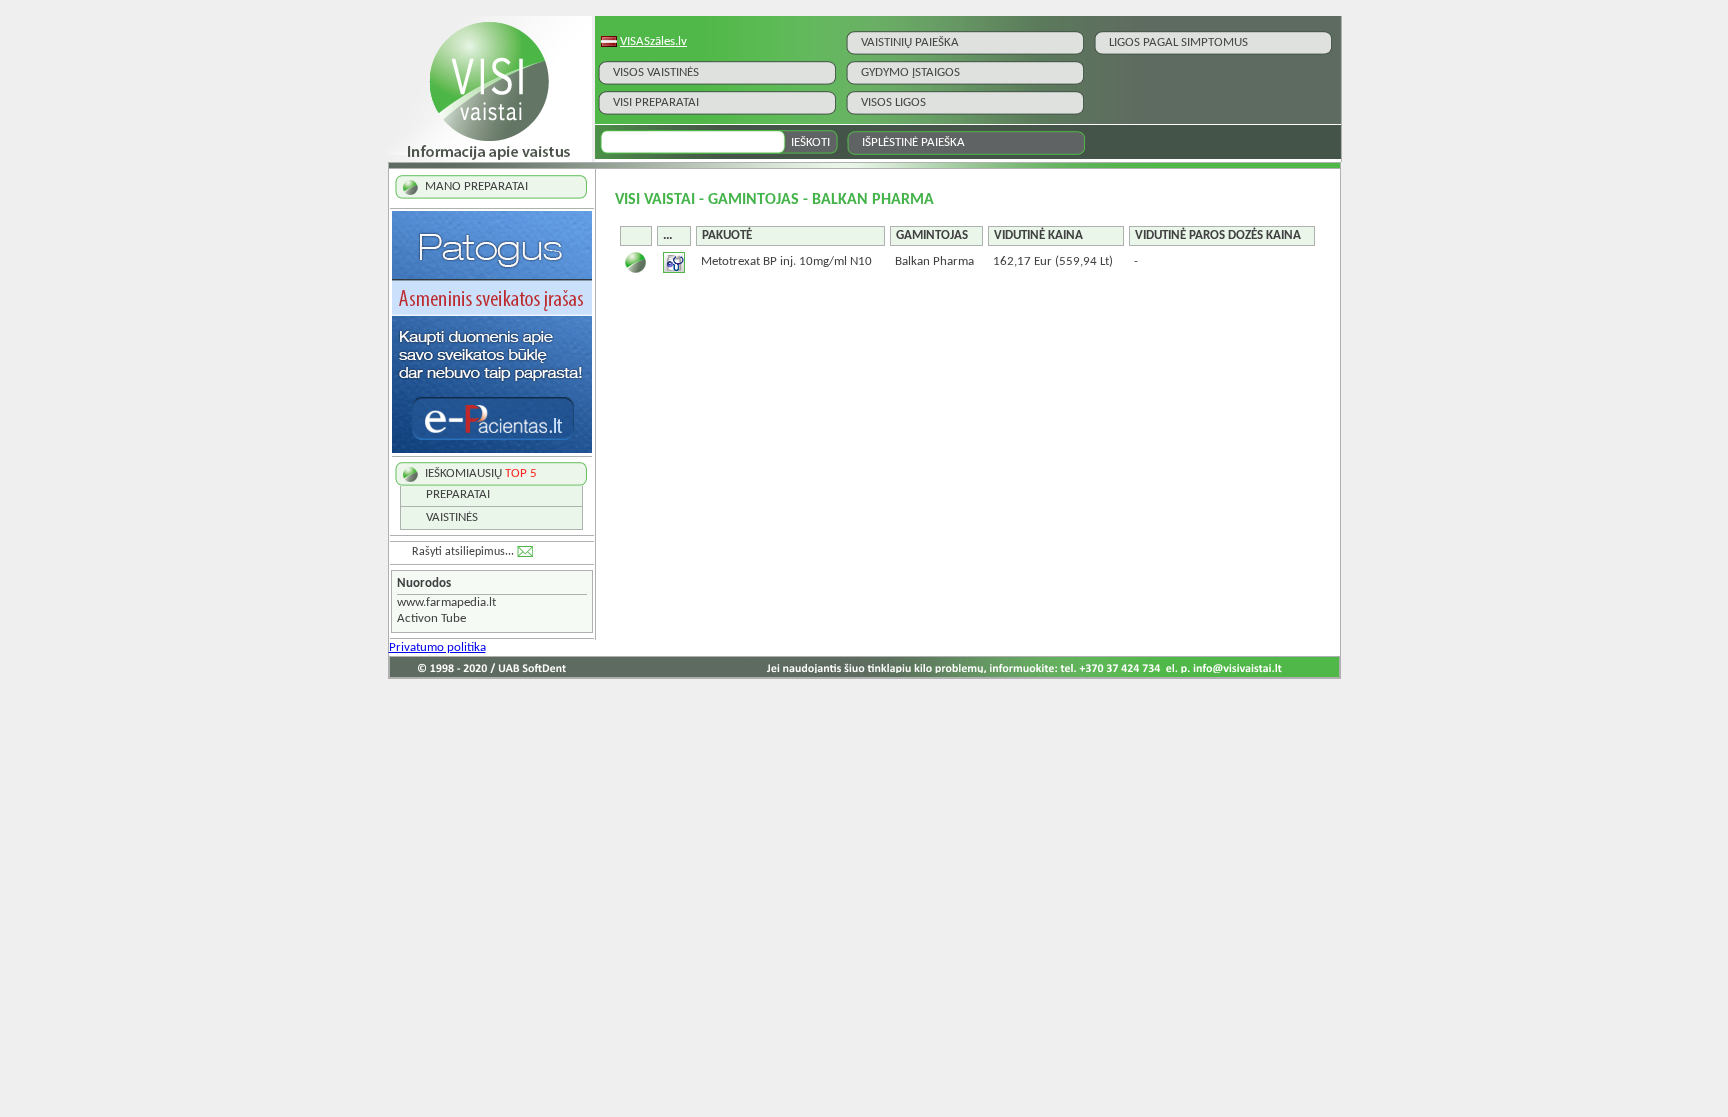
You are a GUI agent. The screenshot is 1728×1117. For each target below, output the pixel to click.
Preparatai (458, 494)
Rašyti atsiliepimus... (463, 552)
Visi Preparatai (656, 102)
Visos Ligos (893, 102)
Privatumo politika (437, 647)
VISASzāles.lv (653, 41)
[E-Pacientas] (492, 449)
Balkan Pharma (934, 261)
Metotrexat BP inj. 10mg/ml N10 (786, 261)
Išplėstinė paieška (913, 142)
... (667, 235)
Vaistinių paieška (910, 42)
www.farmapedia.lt (446, 602)
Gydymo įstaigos (910, 72)
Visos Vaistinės (656, 72)
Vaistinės (452, 517)
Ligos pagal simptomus (1178, 42)
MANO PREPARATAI (476, 186)
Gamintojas (932, 235)
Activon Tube (431, 618)
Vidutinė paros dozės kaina (1218, 235)
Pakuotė (727, 235)
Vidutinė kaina (1038, 235)
